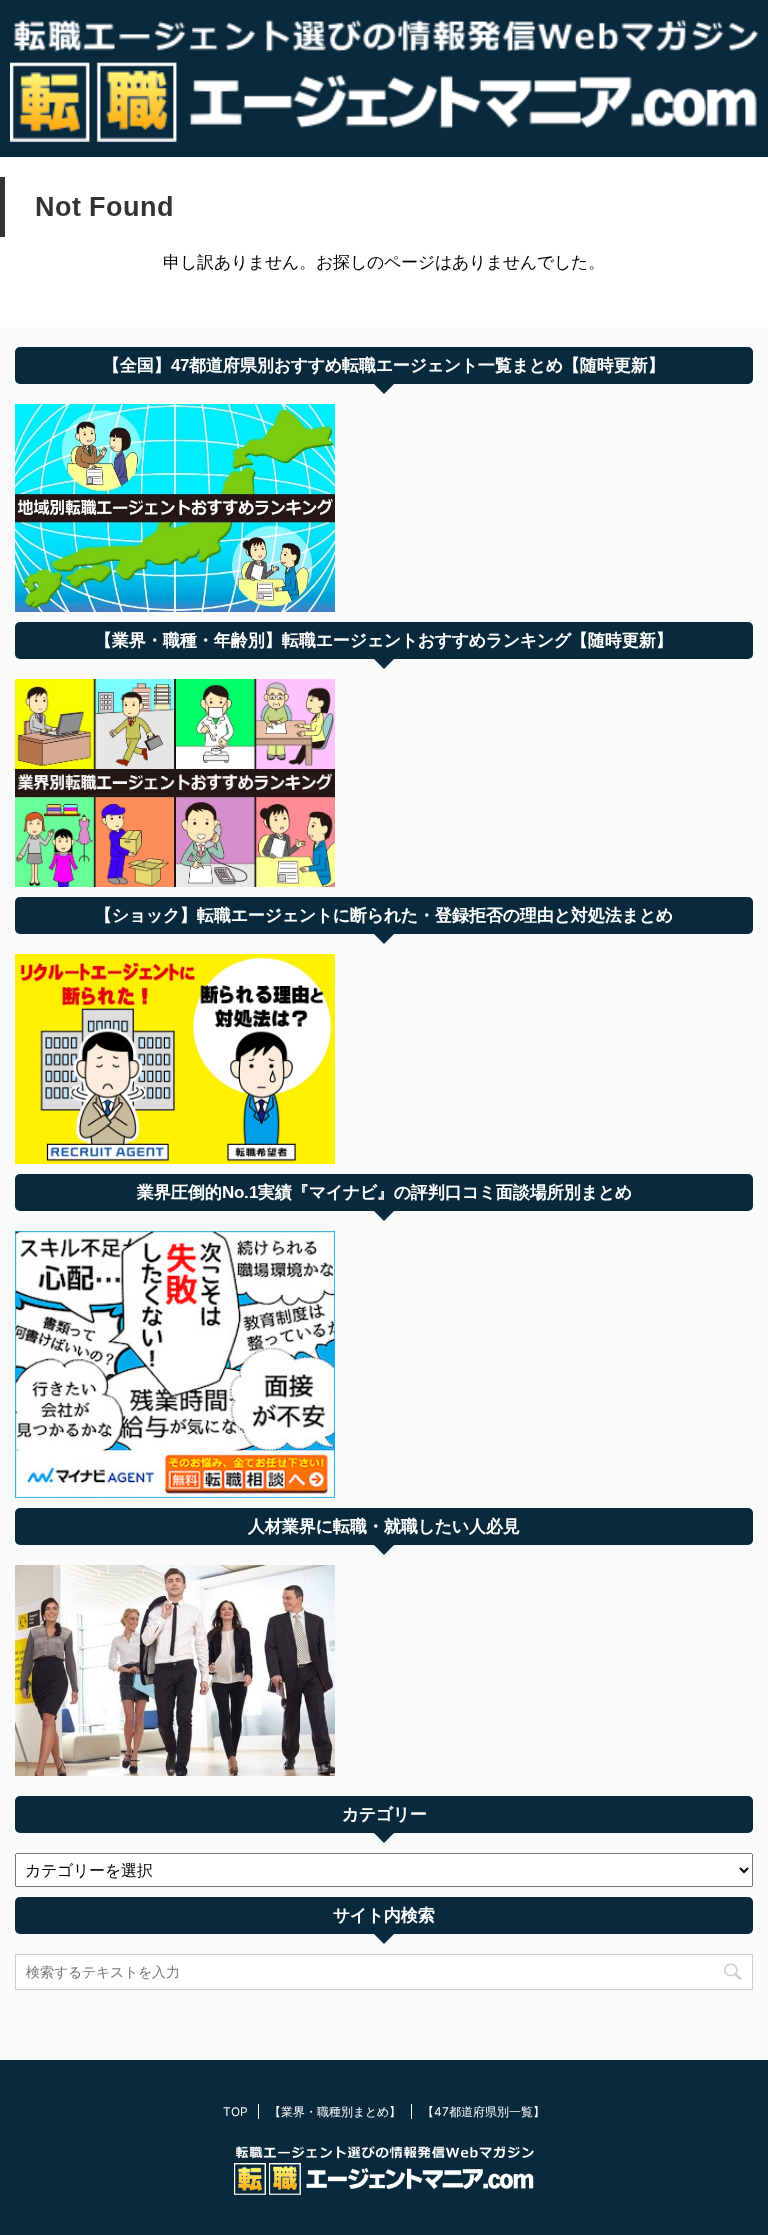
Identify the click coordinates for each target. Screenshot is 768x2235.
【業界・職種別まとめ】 (335, 2111)
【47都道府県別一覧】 (483, 2111)
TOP (235, 2111)
